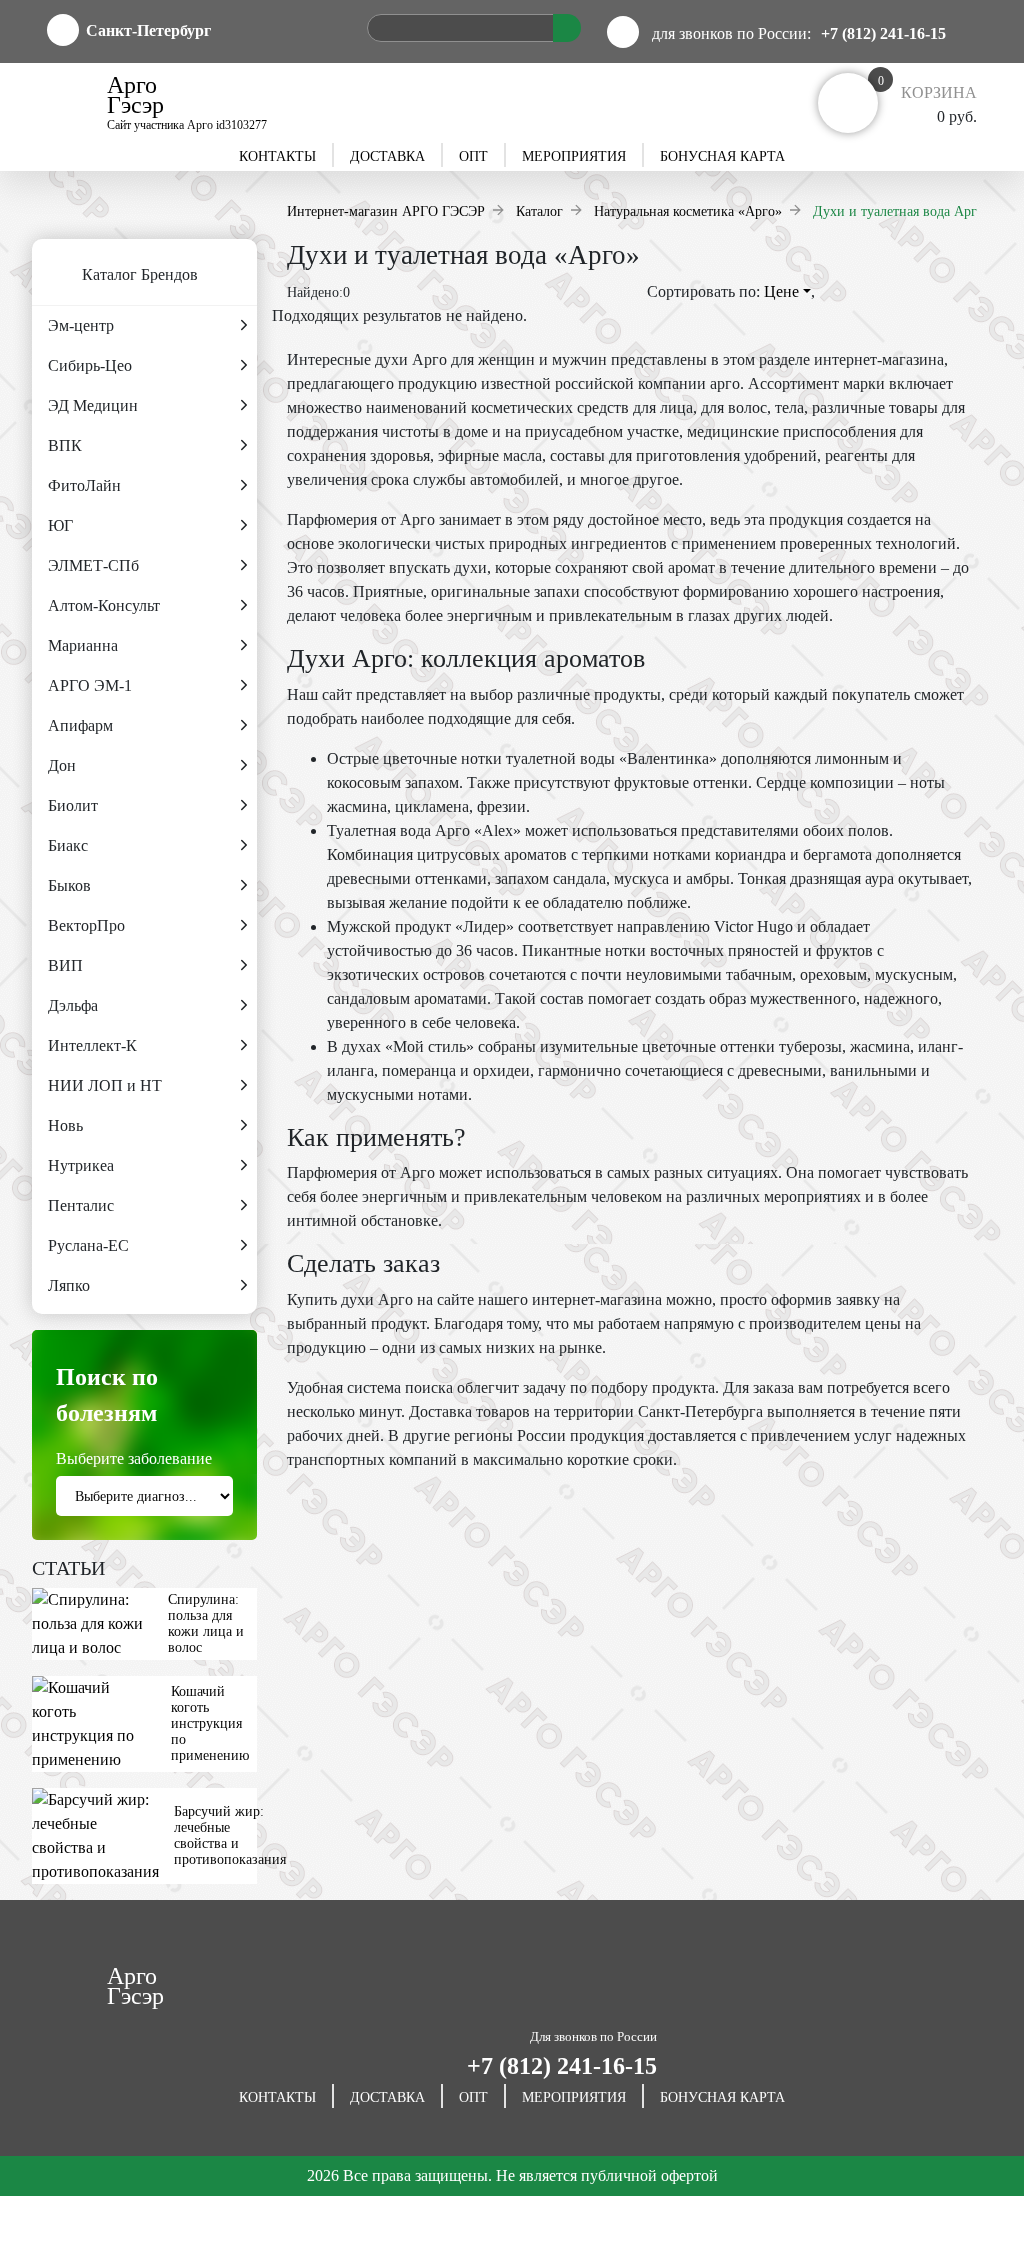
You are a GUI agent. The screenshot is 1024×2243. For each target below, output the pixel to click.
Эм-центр (81, 325)
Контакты (277, 156)
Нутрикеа (81, 1165)
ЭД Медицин (93, 405)
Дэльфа (73, 1005)
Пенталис (81, 1205)
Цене (783, 291)
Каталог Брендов (140, 274)
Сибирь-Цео (90, 365)
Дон (62, 765)
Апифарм (80, 725)
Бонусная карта (722, 156)
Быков (69, 885)
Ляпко (69, 1285)
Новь (65, 1125)
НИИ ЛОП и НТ (105, 1085)
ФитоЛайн (84, 485)
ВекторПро (86, 925)
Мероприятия (574, 156)
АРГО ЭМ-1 (90, 685)
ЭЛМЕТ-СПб (93, 565)
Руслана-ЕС (88, 1245)
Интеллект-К (92, 1045)
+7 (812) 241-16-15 (883, 33)
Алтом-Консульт (104, 605)
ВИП (65, 965)
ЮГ (60, 525)
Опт (473, 156)
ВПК (65, 445)
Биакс (68, 845)
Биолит (73, 805)
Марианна (83, 645)
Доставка (387, 156)
